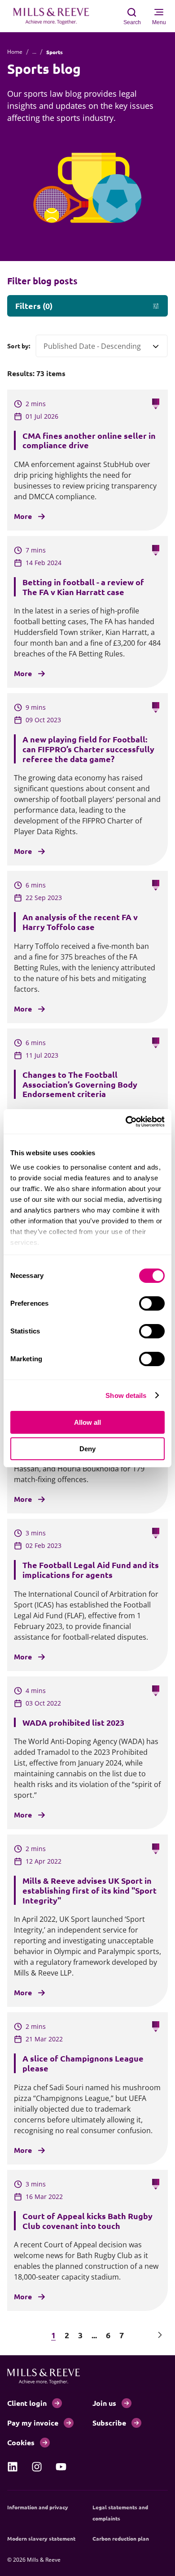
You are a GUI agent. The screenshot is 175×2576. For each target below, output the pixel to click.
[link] (13, 2467)
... (34, 52)
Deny (87, 1449)
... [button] (94, 2335)
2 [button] (67, 2335)
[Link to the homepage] (56, 16)
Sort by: (19, 346)
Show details (126, 1395)
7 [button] (122, 2335)
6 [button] (108, 2335)
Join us (104, 2403)
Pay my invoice (33, 2423)
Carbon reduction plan (121, 2538)
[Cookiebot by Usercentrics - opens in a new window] (126, 1122)
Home (15, 52)
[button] (15, 2335)
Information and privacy (38, 2507)
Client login (27, 2403)
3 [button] (80, 2335)
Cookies (21, 2442)
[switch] (152, 1303)
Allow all (87, 1422)
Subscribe (109, 2423)
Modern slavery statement (41, 2538)
